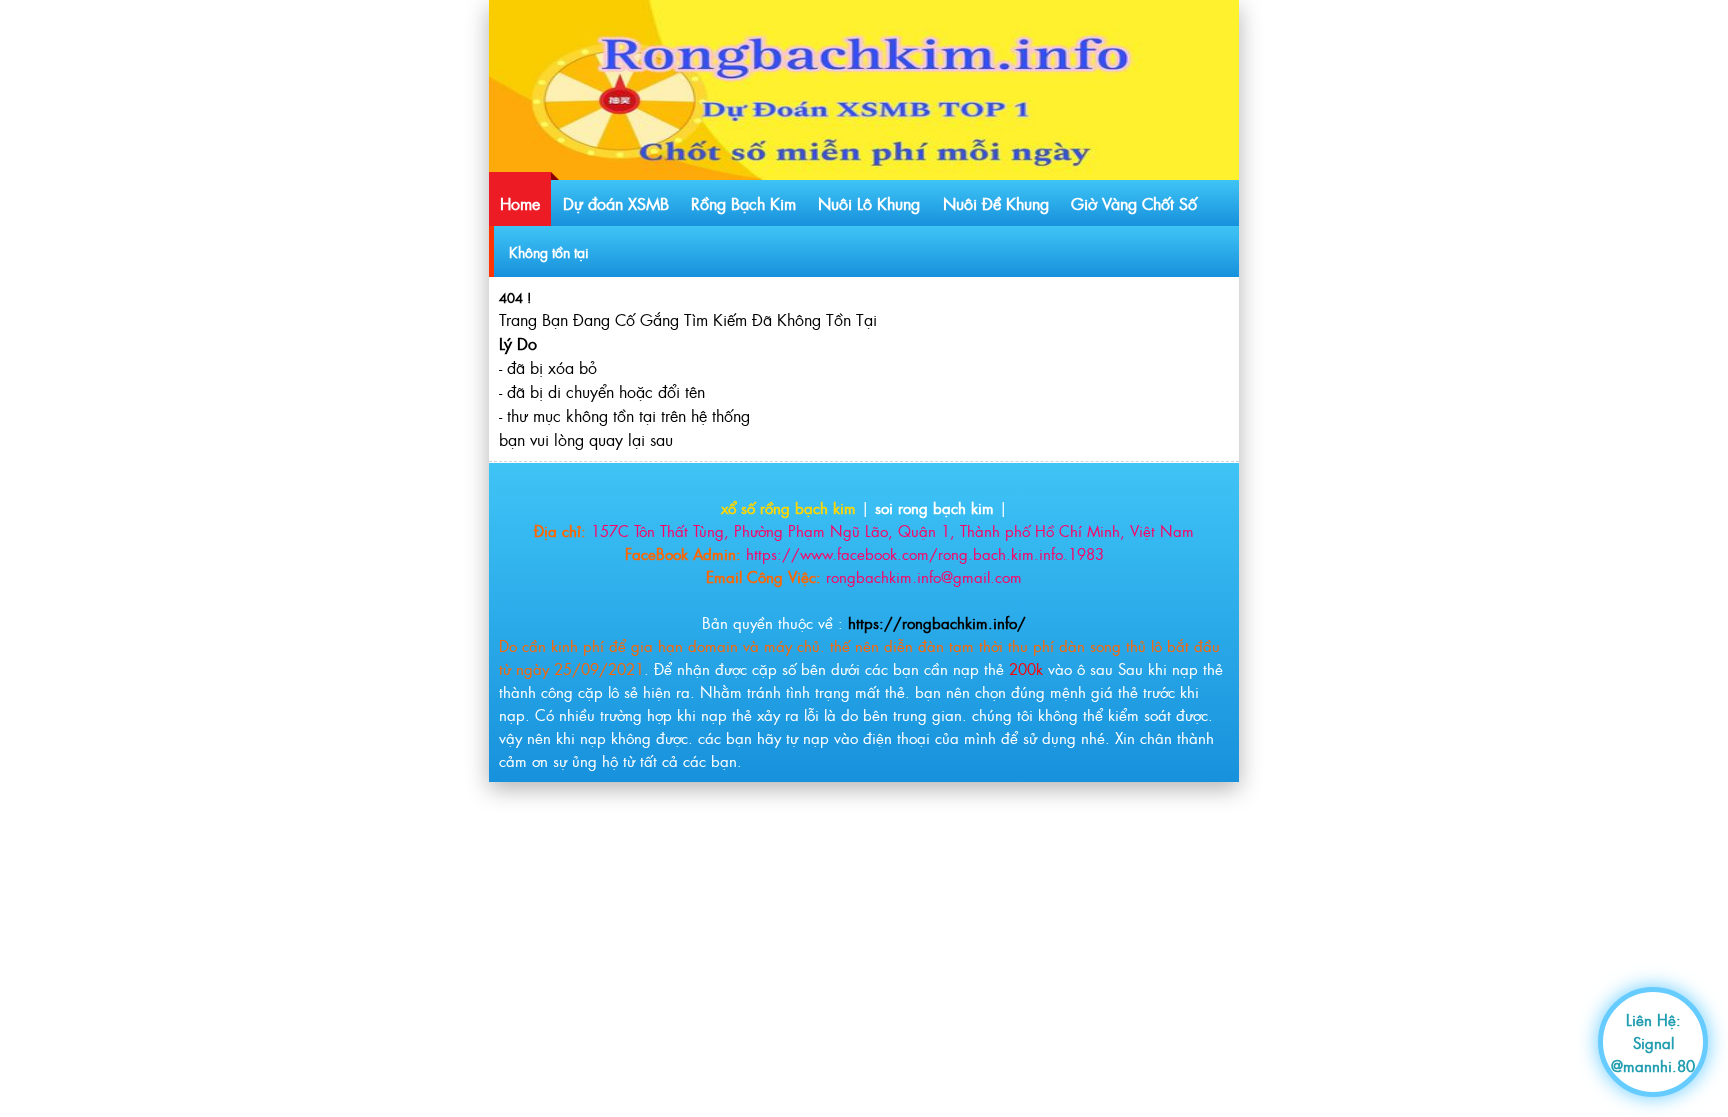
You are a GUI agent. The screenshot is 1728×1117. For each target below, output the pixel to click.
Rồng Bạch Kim (743, 203)
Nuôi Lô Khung (869, 203)
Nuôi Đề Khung (996, 203)
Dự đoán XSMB (616, 203)
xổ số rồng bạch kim (788, 507)
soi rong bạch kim (934, 507)
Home (520, 203)
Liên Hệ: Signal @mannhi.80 (1653, 1042)
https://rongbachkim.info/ (937, 622)
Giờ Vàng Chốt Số (1134, 203)
